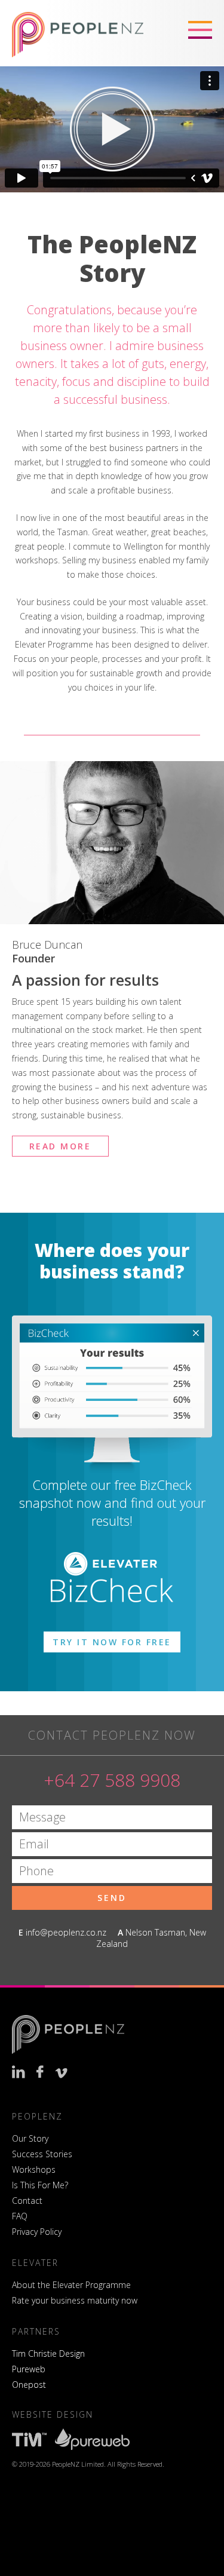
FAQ (20, 2216)
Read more (60, 1146)
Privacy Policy (37, 2232)
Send (112, 1898)
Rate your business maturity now (75, 2300)
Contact (27, 2201)
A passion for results (85, 980)
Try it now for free (112, 1642)
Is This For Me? (40, 2185)
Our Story (30, 2138)
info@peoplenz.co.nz (66, 1932)
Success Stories (42, 2154)
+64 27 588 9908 (112, 1780)
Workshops (34, 2169)
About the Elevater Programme (71, 2285)
